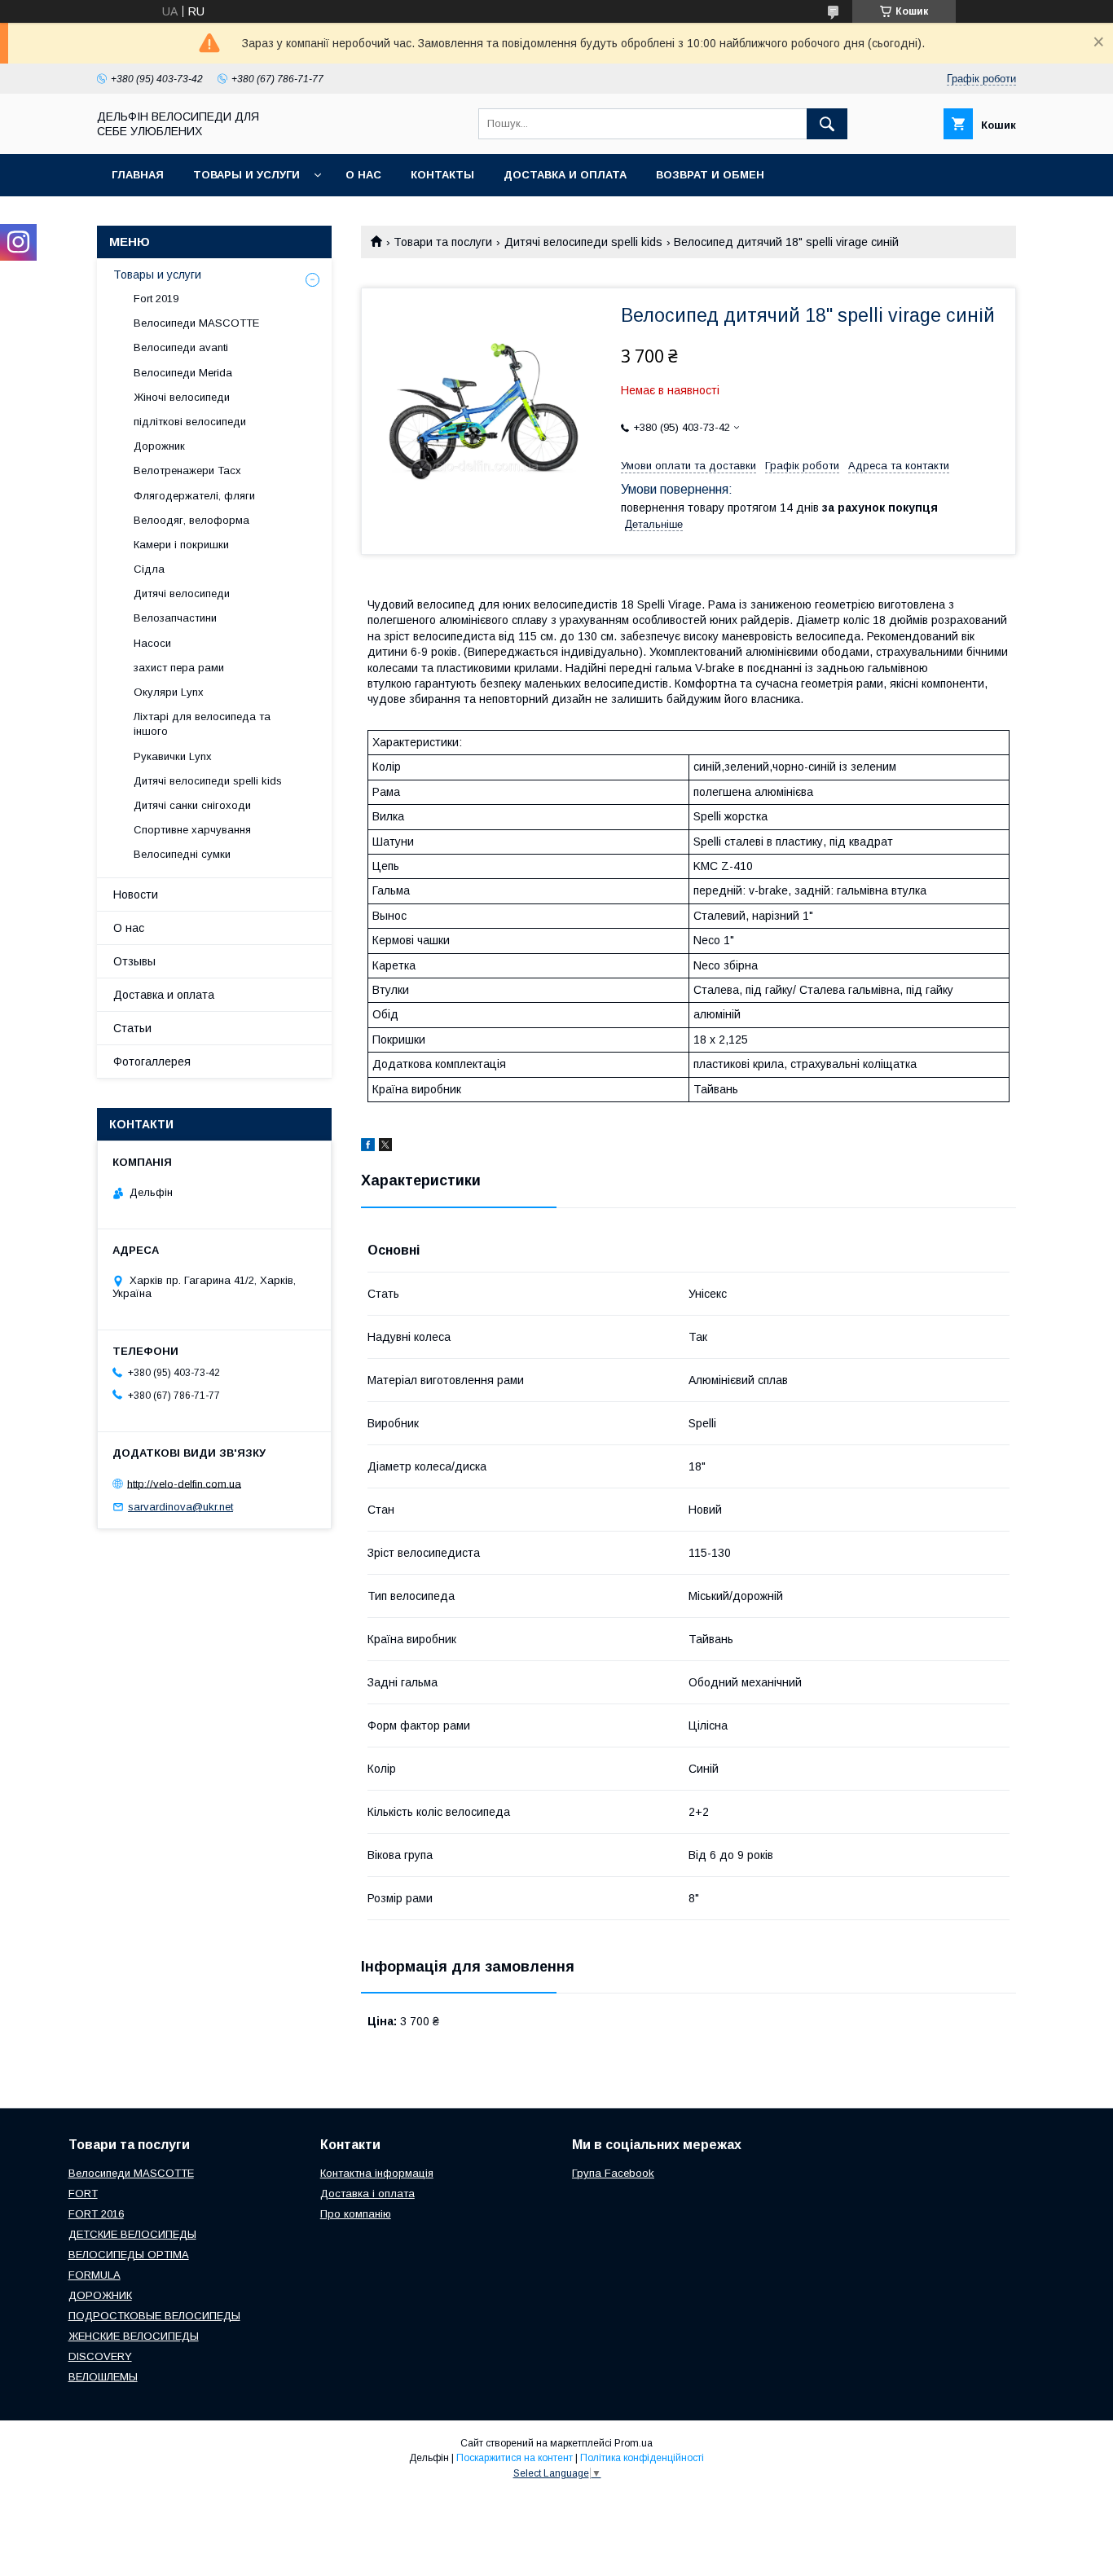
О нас (363, 175)
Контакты (442, 175)
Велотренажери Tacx (187, 470)
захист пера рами (179, 668)
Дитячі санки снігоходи (192, 805)
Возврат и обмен (710, 175)
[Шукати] (827, 124)
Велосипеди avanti (181, 347)
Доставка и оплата (565, 175)
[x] (385, 1147)
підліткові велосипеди (190, 422)
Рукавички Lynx (173, 756)
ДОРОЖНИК (100, 2295)
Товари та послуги (443, 242)
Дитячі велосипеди (182, 593)
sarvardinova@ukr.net (180, 1507)
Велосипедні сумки (182, 854)
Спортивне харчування (192, 830)
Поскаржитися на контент (515, 2458)
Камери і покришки (181, 545)
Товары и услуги (246, 175)
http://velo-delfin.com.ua (184, 1483)
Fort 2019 (156, 299)
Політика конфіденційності (642, 2458)
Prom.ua (633, 2443)
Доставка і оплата (367, 2194)
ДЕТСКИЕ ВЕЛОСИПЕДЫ (132, 2234)
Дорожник (159, 446)
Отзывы (134, 961)
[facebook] (368, 1147)
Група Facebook (613, 2173)
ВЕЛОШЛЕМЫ (103, 2377)
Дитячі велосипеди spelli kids (583, 242)
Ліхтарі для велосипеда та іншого (202, 724)
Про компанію (356, 2214)
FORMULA (95, 2275)
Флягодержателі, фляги (194, 496)
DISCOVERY (100, 2356)
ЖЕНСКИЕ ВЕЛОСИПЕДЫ (134, 2336)
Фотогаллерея (152, 1062)
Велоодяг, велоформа (191, 520)
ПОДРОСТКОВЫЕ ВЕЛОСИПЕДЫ (154, 2316)
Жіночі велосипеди (182, 397)
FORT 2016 (96, 2214)
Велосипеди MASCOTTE (196, 323)
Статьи (132, 1028)
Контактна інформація (377, 2173)
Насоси (152, 643)
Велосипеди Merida (183, 373)
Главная (138, 175)
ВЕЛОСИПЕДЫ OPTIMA (129, 2255)
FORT (83, 2194)
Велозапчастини (175, 618)
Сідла (149, 569)
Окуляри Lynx (169, 692)
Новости (136, 895)
